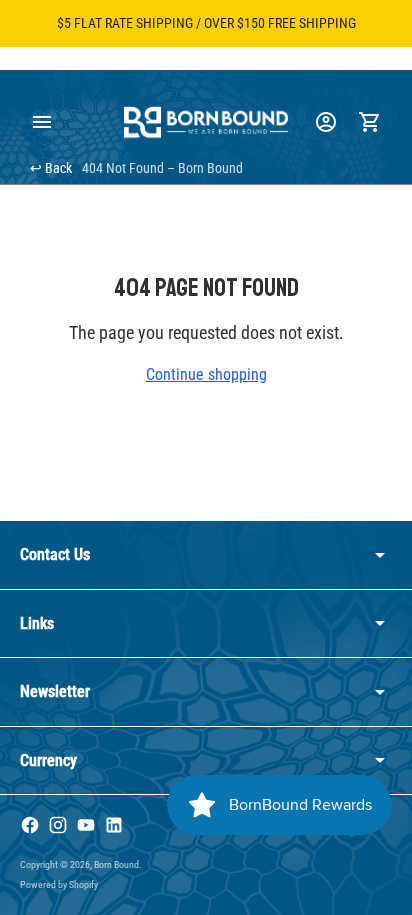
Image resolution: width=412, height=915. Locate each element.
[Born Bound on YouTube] (86, 825)
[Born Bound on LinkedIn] (114, 825)
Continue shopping (206, 374)
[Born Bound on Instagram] (58, 825)
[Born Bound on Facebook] (30, 825)
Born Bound (116, 864)
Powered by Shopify (59, 884)
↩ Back (51, 168)
